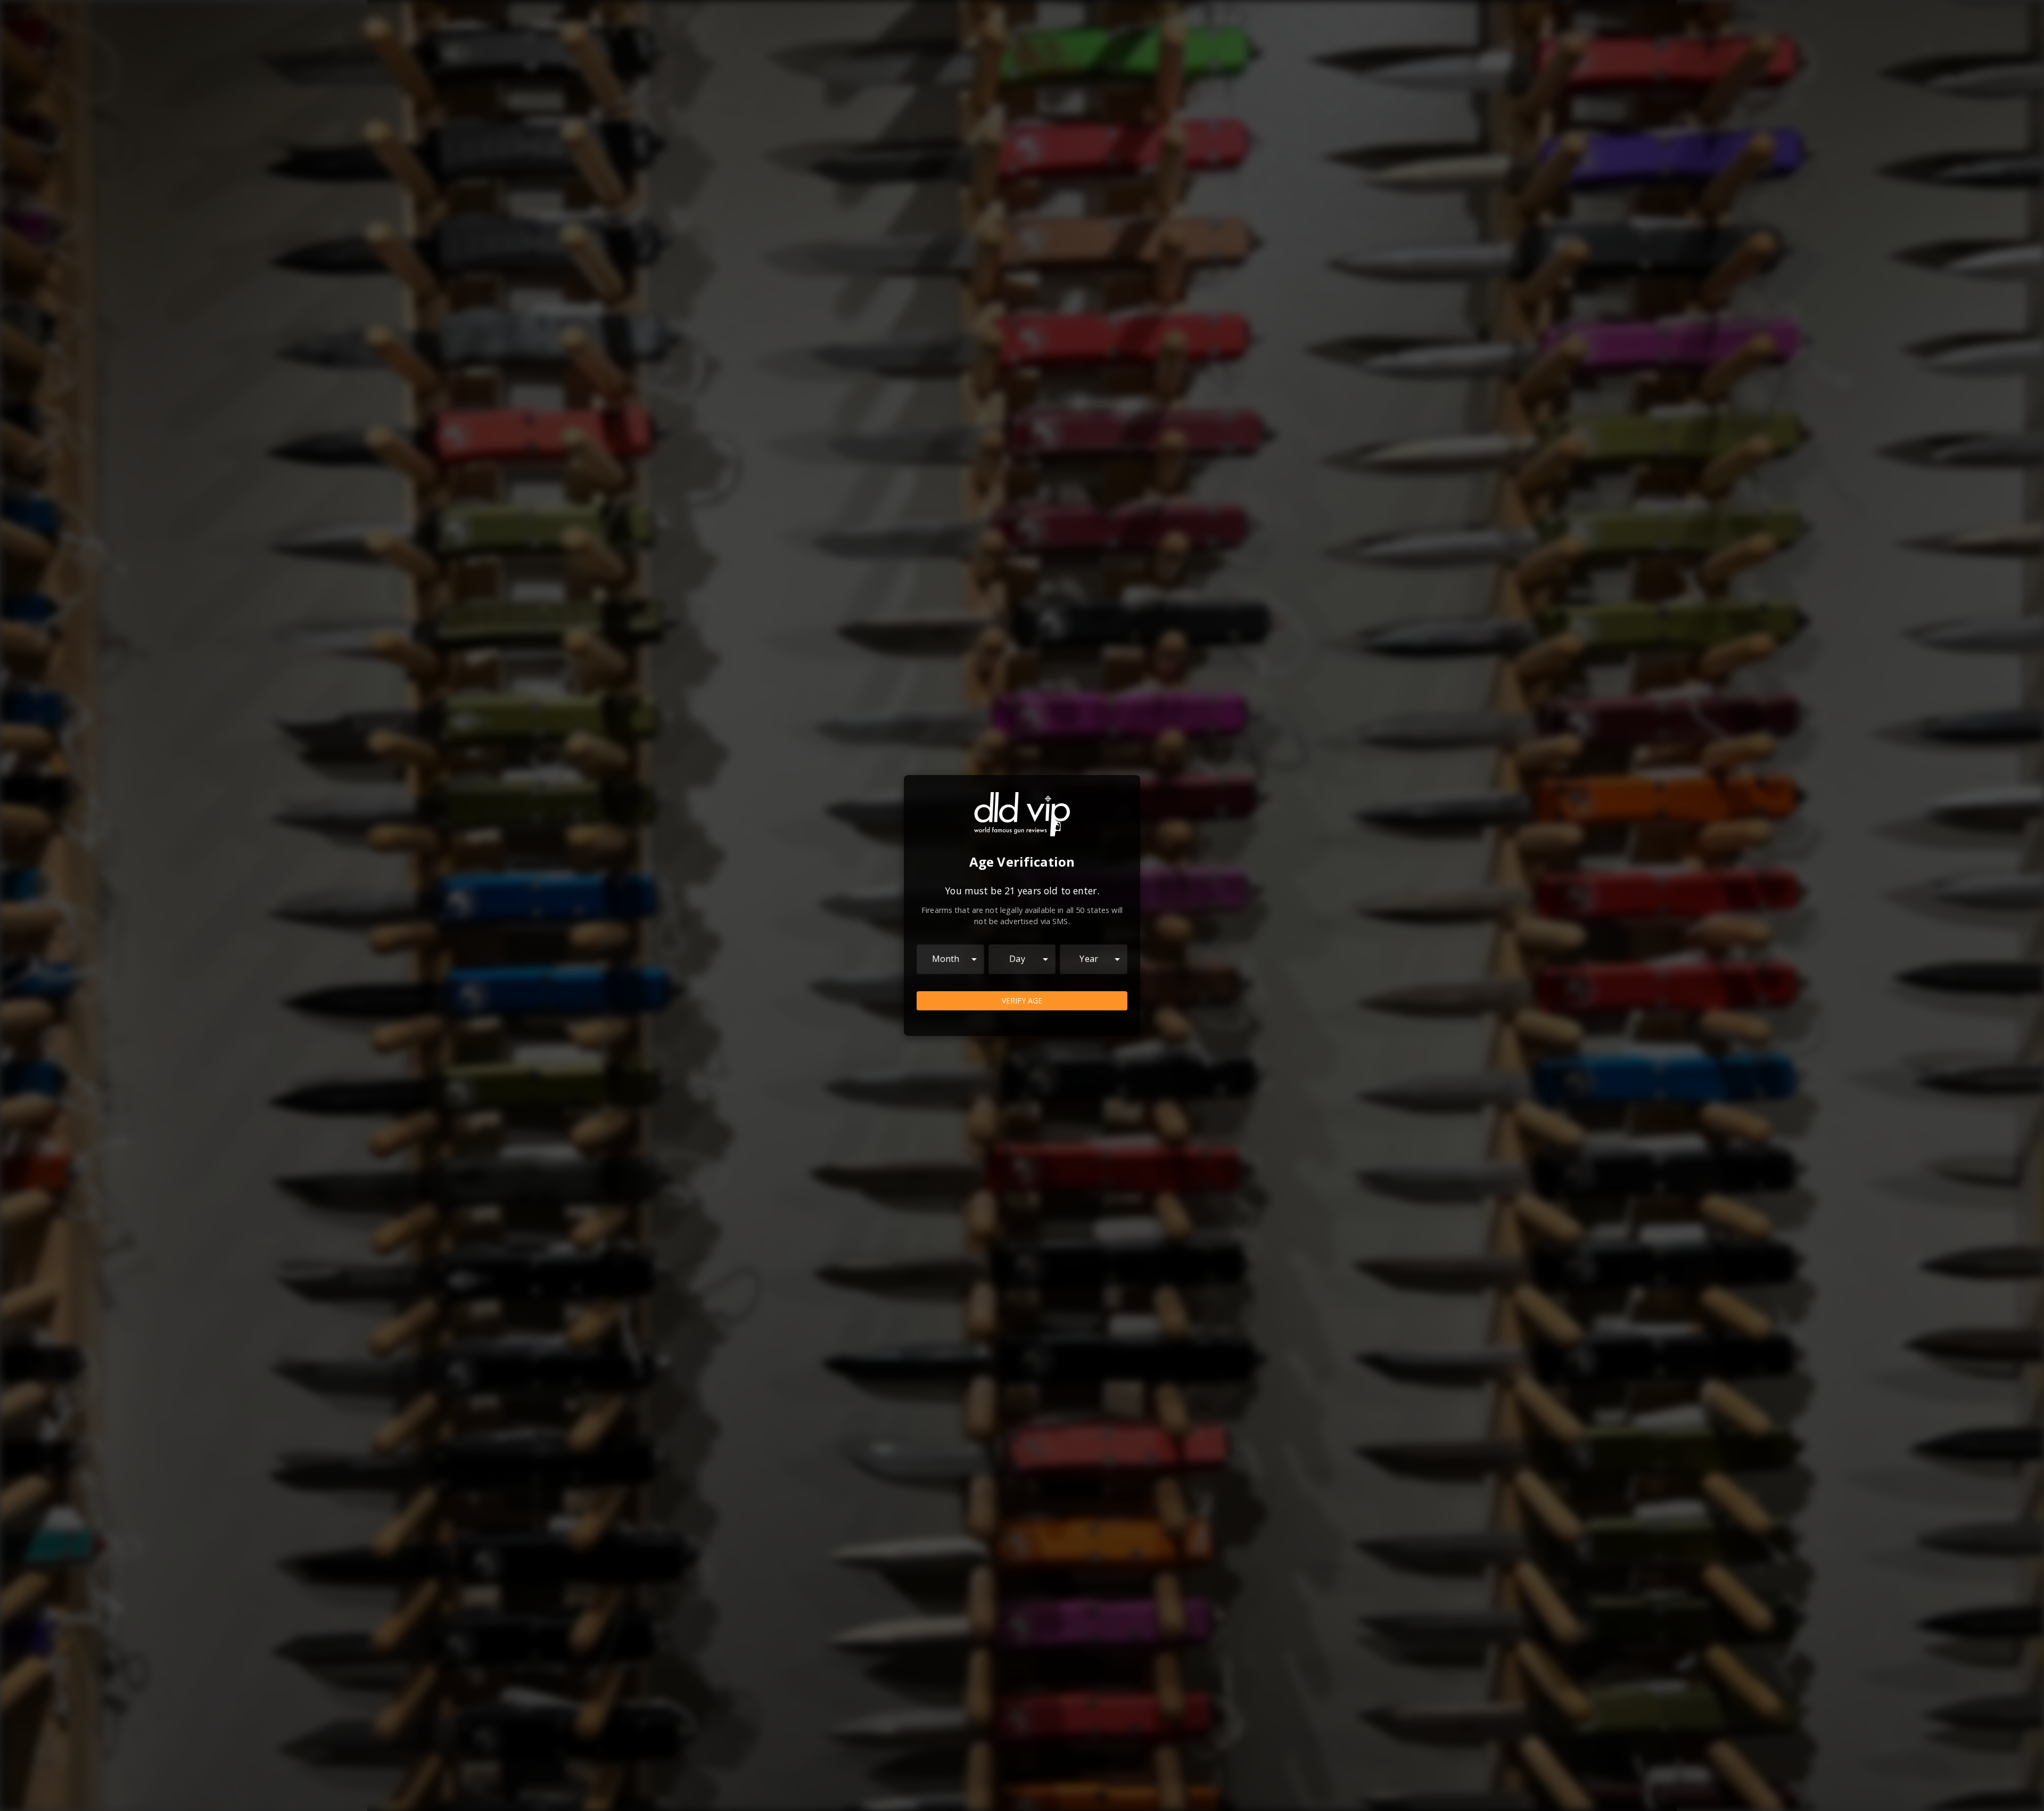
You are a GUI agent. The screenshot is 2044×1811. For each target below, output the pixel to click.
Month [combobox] (946, 959)
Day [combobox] (1017, 959)
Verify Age (1022, 1001)
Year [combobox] (1089, 959)
